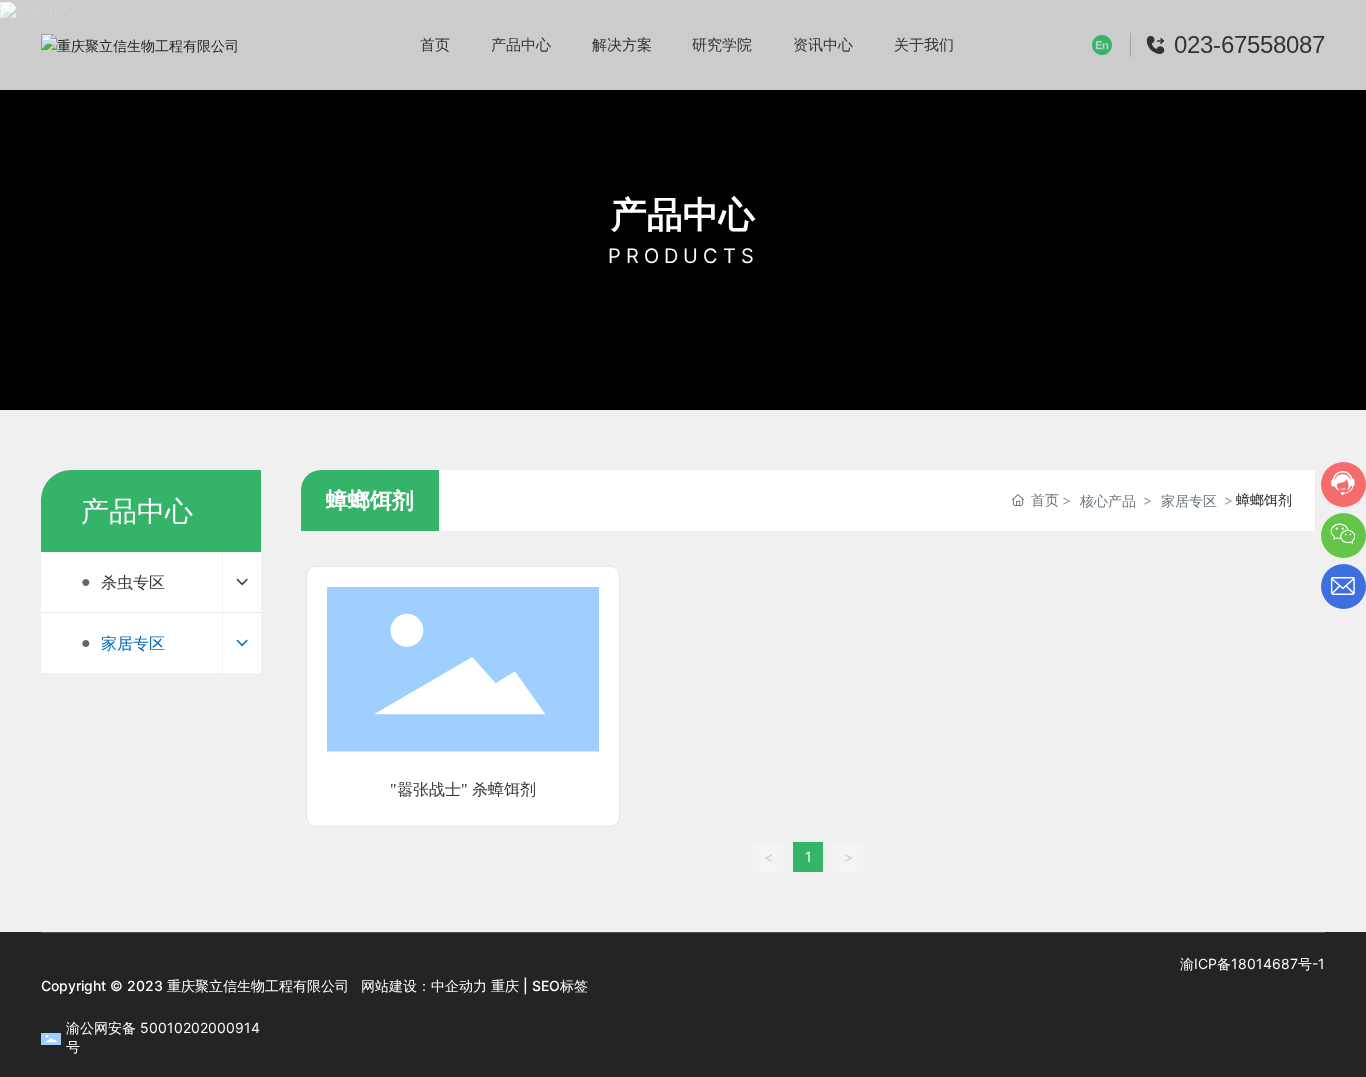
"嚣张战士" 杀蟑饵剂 (463, 789)
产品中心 (683, 214)
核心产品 (1108, 500)
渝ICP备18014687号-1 (1252, 963)
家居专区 (1189, 500)
